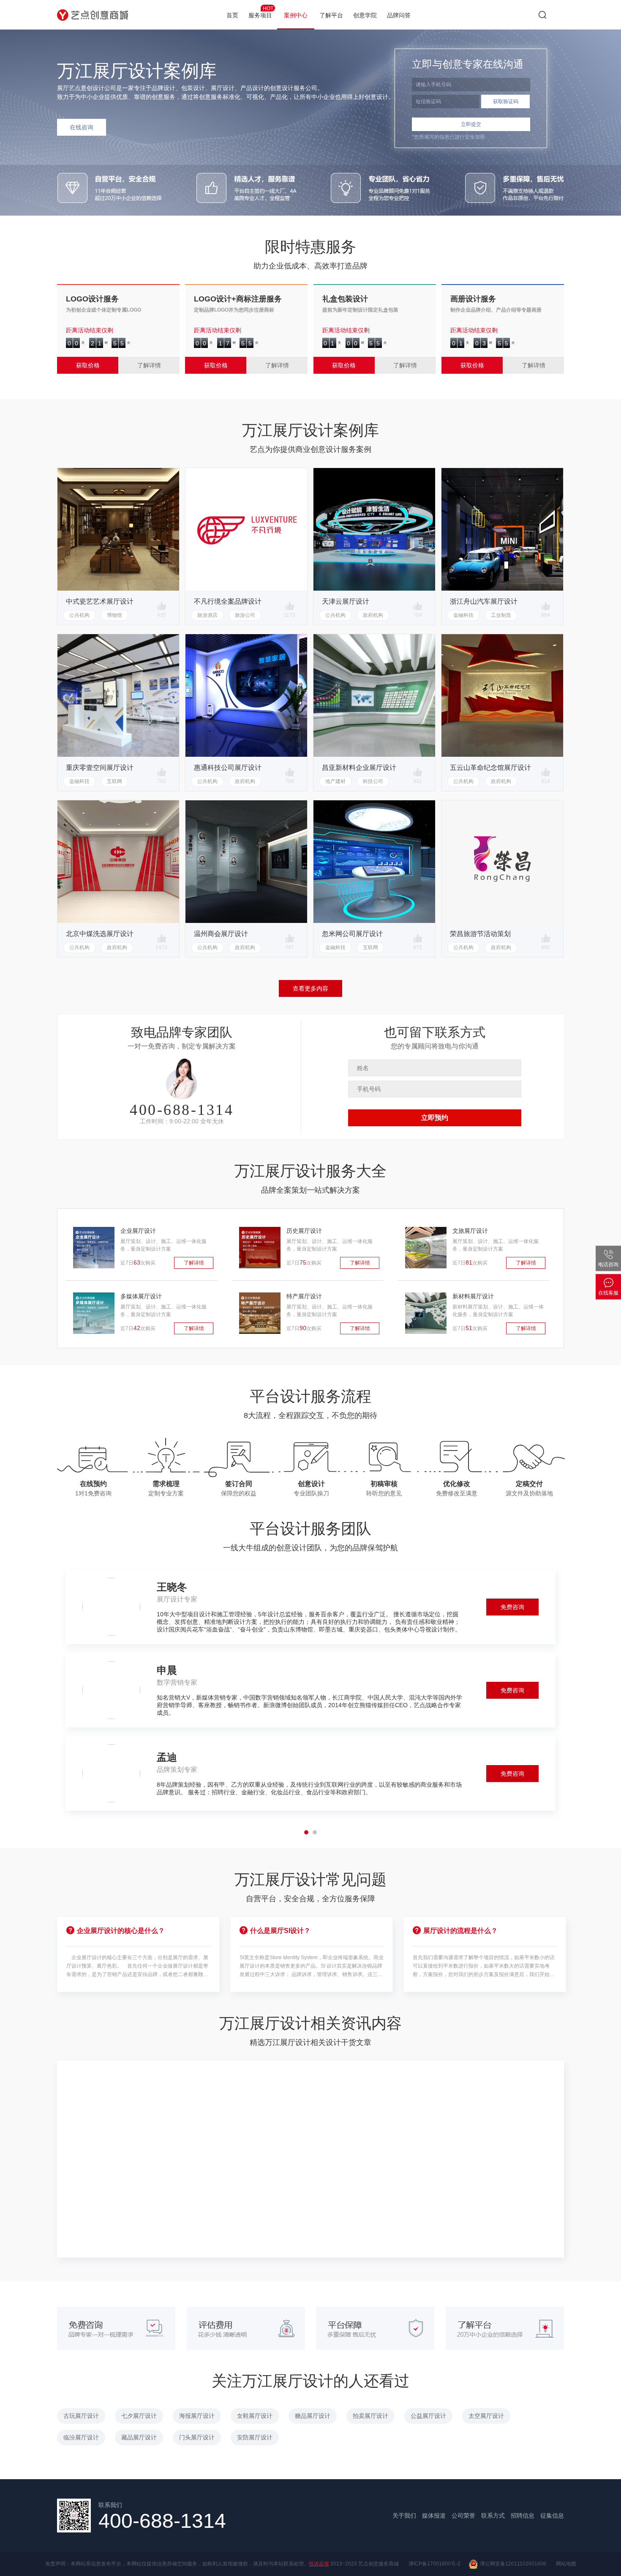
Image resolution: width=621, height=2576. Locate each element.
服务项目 (261, 12)
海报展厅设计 (197, 2416)
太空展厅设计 (486, 2416)
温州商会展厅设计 (221, 934)
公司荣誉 (463, 2516)
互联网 (114, 781)
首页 (232, 15)
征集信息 (552, 2516)
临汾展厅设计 (81, 2437)
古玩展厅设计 (81, 2416)
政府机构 (373, 615)
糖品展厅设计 (313, 2416)
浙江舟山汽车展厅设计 (484, 601)
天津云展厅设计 (346, 601)
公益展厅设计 (428, 2416)
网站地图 (566, 2564)
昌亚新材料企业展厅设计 (359, 768)
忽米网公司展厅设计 (352, 934)
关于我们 (404, 2516)
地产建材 (335, 781)
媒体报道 (434, 2516)
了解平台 (331, 15)
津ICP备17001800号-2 (434, 2564)
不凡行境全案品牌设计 (228, 601)
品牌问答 (399, 15)
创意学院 (365, 15)
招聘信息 (523, 2516)
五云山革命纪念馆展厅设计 (490, 768)
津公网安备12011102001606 (512, 2564)
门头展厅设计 (197, 2437)
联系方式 (493, 2516)
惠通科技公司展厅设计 (228, 768)
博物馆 (114, 615)
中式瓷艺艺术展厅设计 (100, 601)
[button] (306, 1832)
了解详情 (149, 365)
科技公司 (373, 781)
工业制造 (501, 615)
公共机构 (79, 615)
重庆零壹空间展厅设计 (100, 768)
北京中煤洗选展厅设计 (100, 934)
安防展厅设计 (255, 2437)
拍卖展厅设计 (370, 2416)
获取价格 (88, 365)
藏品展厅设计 (139, 2437)
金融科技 (463, 615)
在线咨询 (82, 127)
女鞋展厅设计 (255, 2416)
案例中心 (296, 15)
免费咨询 (512, 1607)
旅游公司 (245, 615)
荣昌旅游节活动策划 (480, 934)
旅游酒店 (207, 615)
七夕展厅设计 (139, 2416)
